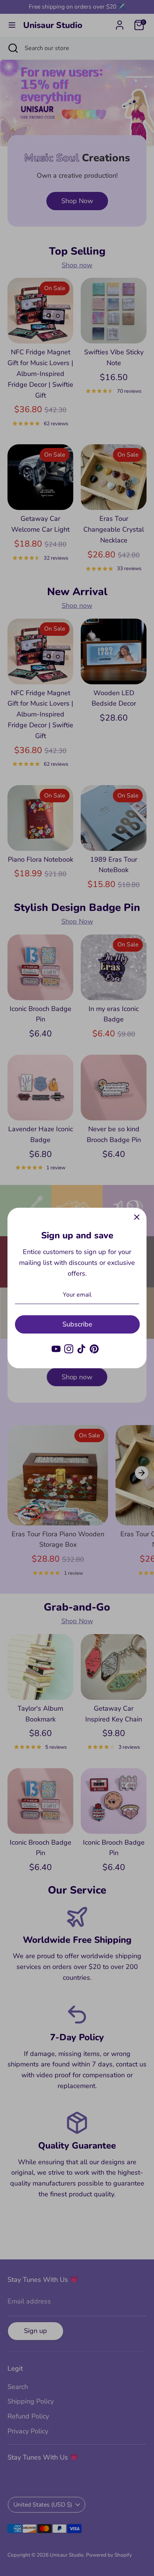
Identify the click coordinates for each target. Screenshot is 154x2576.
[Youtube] (56, 1349)
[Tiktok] (81, 1349)
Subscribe (77, 1324)
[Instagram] (69, 1349)
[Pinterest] (94, 1349)
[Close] (137, 1217)
